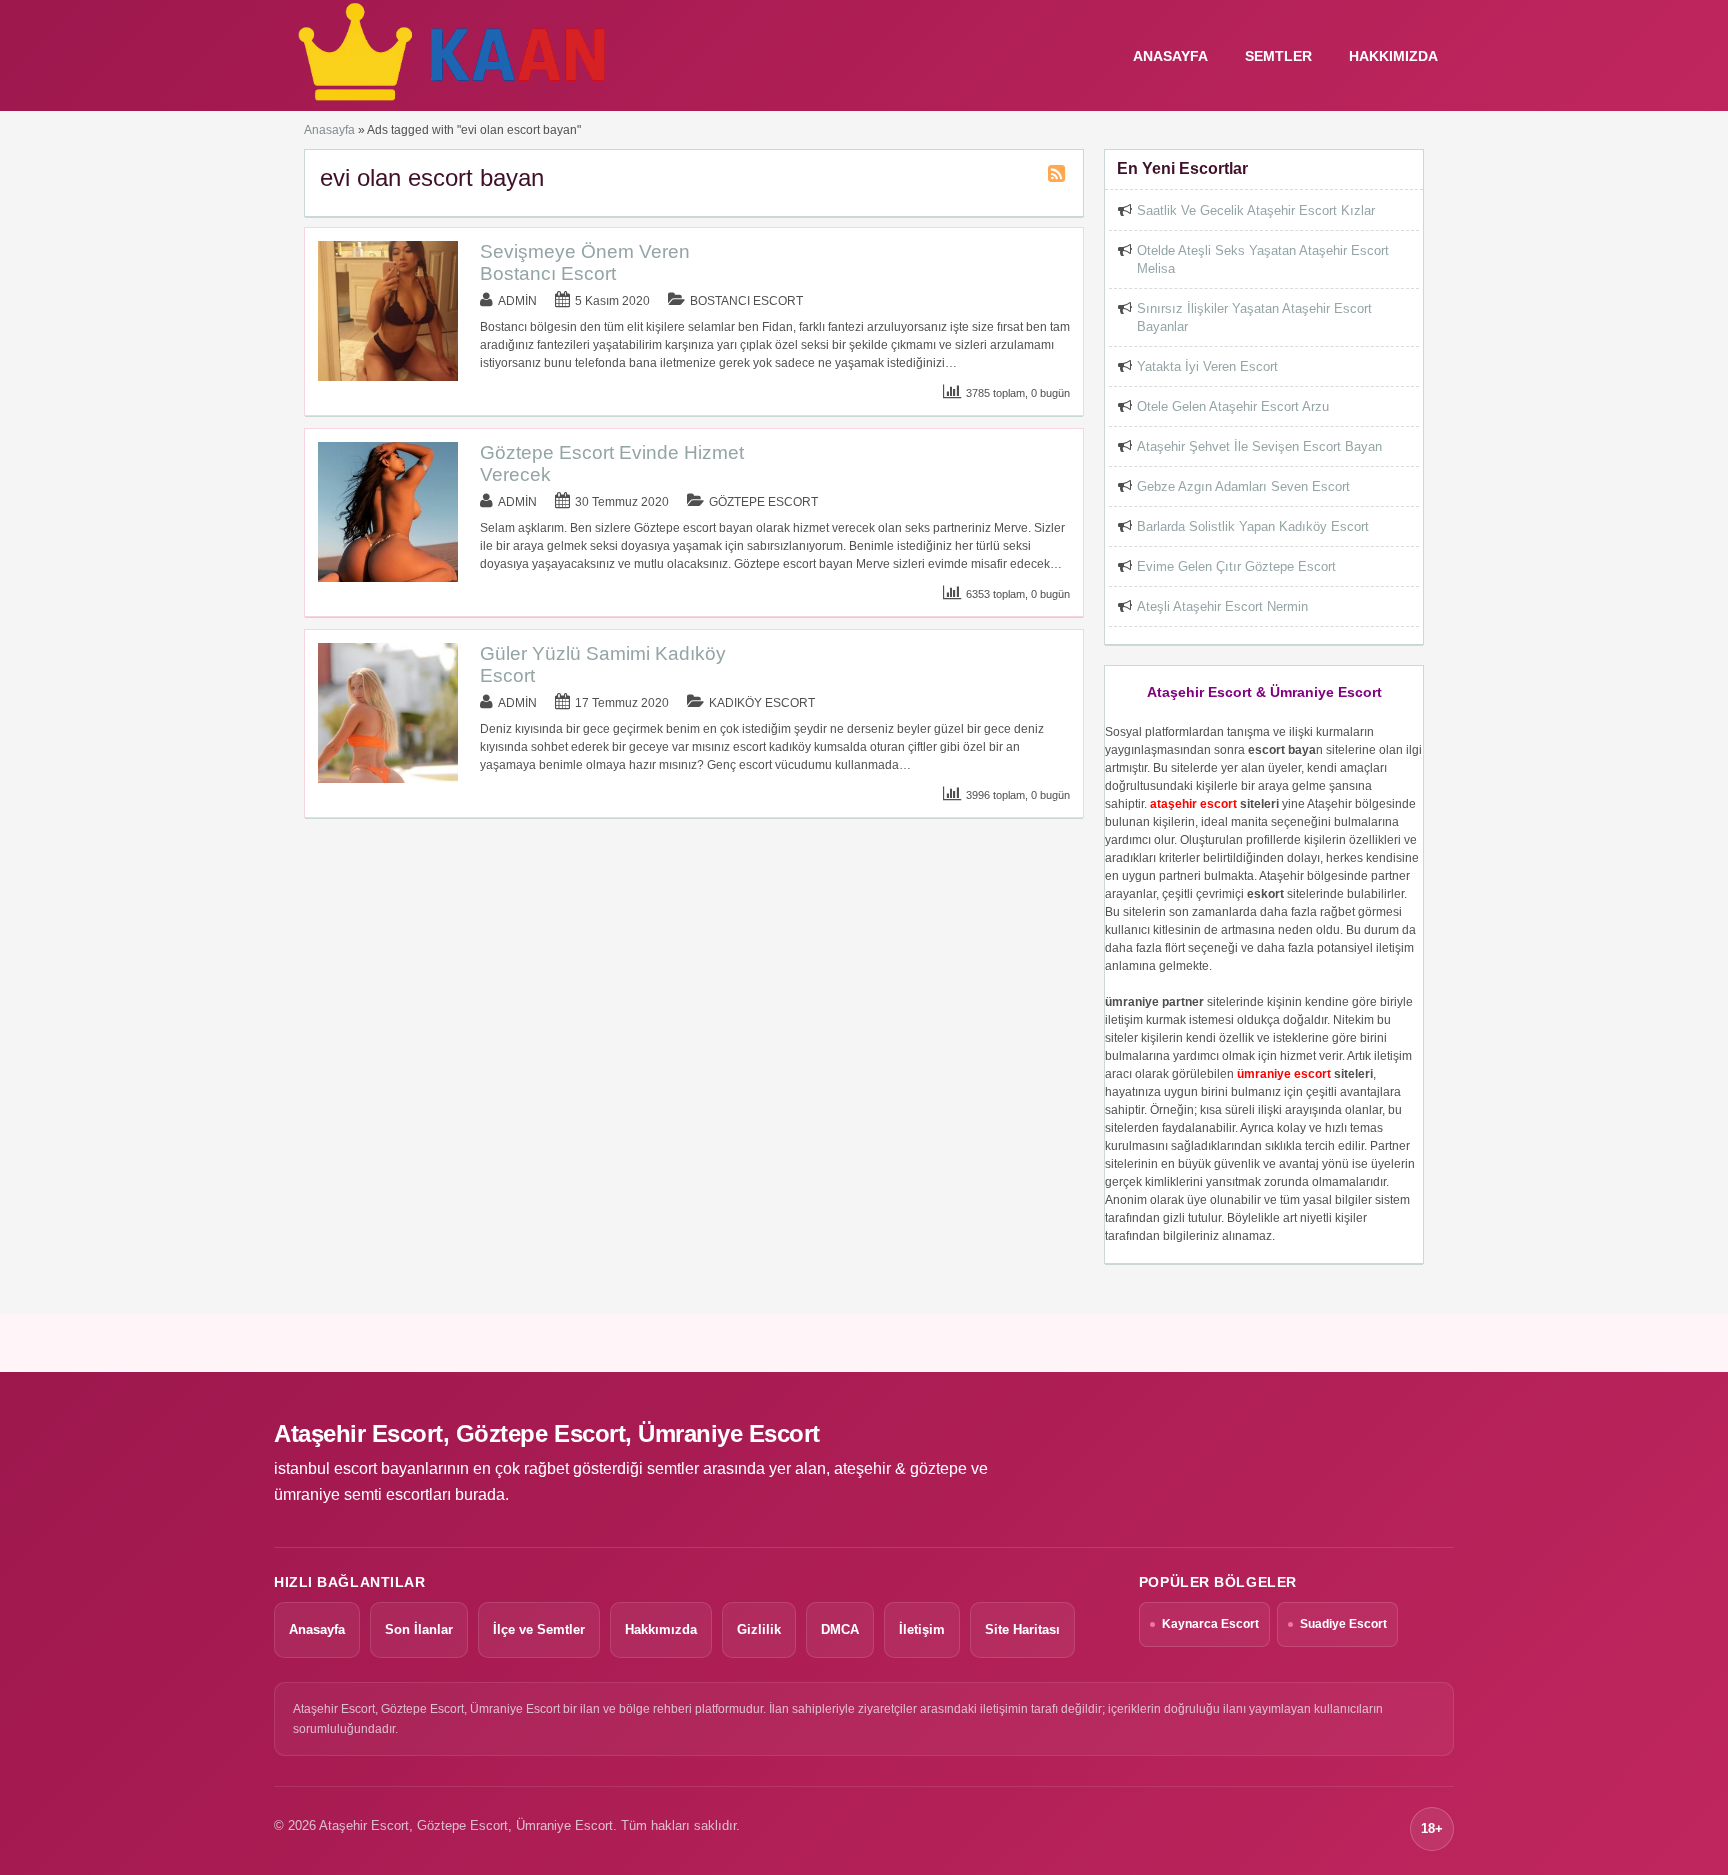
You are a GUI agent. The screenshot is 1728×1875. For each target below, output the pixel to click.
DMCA (840, 1629)
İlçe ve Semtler (539, 1629)
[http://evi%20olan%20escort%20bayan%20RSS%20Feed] (1059, 177)
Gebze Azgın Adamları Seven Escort (1243, 486)
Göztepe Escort (763, 502)
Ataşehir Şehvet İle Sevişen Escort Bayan (1259, 446)
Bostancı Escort (746, 301)
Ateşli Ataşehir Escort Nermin (1222, 606)
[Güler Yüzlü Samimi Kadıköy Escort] (388, 779)
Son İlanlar (419, 1629)
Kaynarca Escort (1210, 1624)
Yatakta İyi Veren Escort (1207, 366)
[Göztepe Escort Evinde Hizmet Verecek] (388, 578)
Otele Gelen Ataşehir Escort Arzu (1233, 406)
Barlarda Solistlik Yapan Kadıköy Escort (1253, 526)
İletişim (922, 1629)
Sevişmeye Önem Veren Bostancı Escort (585, 262)
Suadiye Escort (1343, 1624)
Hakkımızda (1393, 56)
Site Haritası (1022, 1629)
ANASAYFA (1170, 56)
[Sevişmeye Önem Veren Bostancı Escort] (388, 377)
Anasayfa (329, 130)
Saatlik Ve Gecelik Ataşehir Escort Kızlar (1256, 210)
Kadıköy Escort (762, 703)
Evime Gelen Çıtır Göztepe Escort (1236, 566)
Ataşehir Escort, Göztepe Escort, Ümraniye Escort (547, 1433)
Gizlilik (759, 1629)
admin (517, 301)
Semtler (1278, 56)
